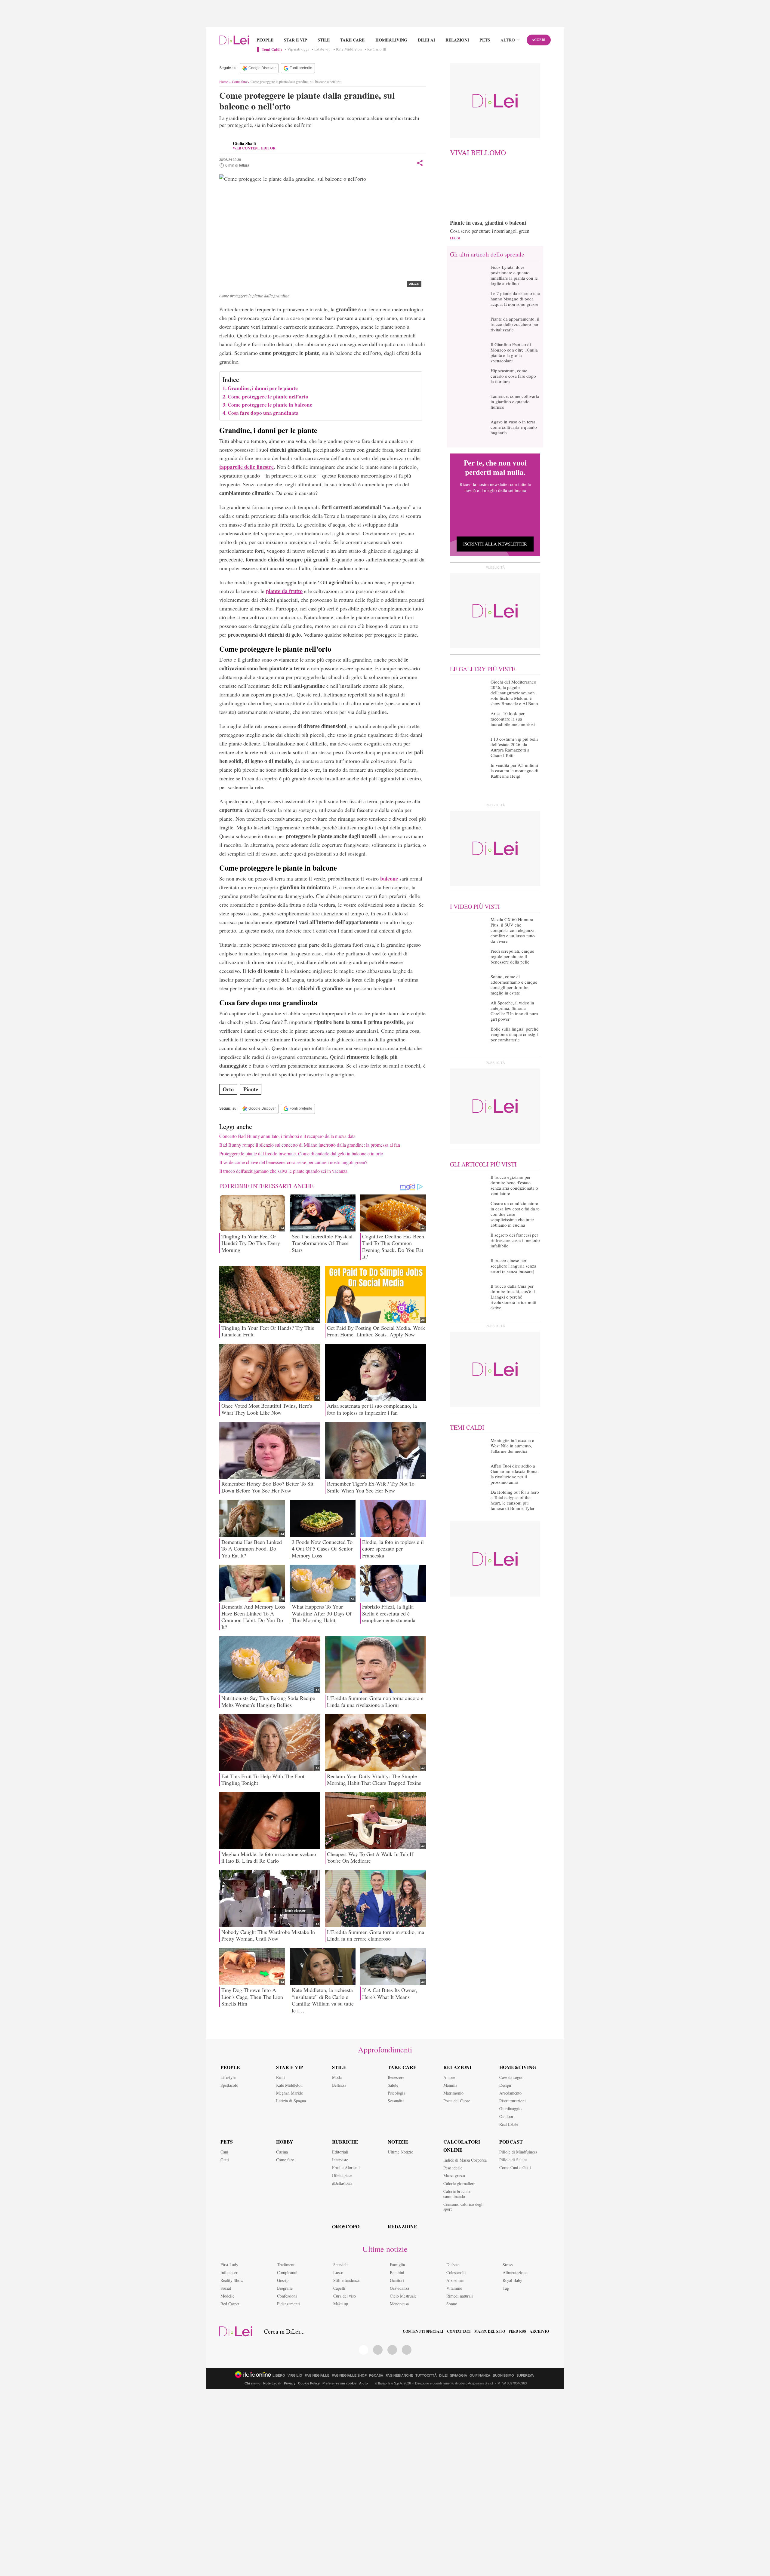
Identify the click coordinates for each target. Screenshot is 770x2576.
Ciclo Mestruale (403, 2296)
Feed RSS (517, 2332)
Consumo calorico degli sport (464, 2207)
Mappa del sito (490, 2332)
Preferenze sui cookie (339, 2383)
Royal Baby (512, 2280)
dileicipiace (342, 2175)
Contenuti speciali (423, 2332)
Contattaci (459, 2332)
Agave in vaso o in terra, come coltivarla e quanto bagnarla (514, 427)
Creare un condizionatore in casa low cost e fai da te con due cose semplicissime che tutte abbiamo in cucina (515, 1214)
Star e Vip (296, 40)
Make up (341, 2304)
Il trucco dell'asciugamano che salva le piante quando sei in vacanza (283, 1171)
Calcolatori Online (462, 2146)
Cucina (282, 2152)
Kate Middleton (349, 49)
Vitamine (454, 2288)
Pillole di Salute (513, 2160)
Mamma (450, 2085)
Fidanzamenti (288, 2304)
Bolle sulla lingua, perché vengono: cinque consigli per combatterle (514, 1034)
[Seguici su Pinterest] (378, 2350)
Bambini (397, 2272)
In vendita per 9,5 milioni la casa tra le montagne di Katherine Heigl (514, 770)
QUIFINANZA (480, 2376)
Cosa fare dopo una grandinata (263, 413)
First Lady (229, 2265)
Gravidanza (399, 2288)
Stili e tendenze (346, 2280)
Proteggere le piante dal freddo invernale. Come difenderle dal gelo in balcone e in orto (301, 1153)
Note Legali (272, 2383)
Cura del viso (345, 2296)
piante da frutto (284, 591)
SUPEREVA (525, 2376)
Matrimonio (453, 2093)
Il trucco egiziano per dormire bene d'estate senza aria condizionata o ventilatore (514, 1185)
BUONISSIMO (503, 2376)
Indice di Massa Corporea (465, 2160)
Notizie (398, 2142)
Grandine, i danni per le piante (263, 388)
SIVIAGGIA (459, 2376)
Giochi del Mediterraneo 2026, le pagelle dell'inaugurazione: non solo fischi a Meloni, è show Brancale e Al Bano (514, 693)
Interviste (340, 2160)
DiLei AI (426, 40)
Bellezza (339, 2085)
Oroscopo (346, 2226)
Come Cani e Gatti (515, 2167)
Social (226, 2288)
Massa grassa (454, 2176)
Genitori (397, 2280)
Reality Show (232, 2280)
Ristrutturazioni (513, 2101)
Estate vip (322, 49)
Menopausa (399, 2304)
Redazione (402, 2226)
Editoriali (340, 2152)
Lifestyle (228, 2077)
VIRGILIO (295, 2376)
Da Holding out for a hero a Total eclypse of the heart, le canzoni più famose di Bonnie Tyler (515, 1500)
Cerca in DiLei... (284, 2332)
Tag (506, 2288)
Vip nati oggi (298, 49)
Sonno (452, 2304)
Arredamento (510, 2093)
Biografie (285, 2288)
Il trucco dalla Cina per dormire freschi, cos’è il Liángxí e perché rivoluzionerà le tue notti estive (513, 1297)
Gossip (283, 2280)
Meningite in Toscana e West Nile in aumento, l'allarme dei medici (512, 1446)
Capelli (339, 2288)
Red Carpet (230, 2304)
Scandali (340, 2265)
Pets (485, 40)
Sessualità (396, 2101)
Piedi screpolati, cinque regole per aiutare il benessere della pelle (512, 956)
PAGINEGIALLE (317, 2376)
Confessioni (287, 2296)
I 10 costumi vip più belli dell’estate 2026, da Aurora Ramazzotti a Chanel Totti (514, 747)
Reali (280, 2077)
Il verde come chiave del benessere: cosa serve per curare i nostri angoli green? (293, 1162)
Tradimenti (286, 2265)
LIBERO (279, 2376)
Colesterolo (456, 2272)
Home (224, 81)
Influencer (229, 2272)
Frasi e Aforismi (346, 2167)
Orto (228, 1089)
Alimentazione (515, 2272)
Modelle (227, 2296)
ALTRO (508, 40)
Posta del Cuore (457, 2101)
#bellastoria (342, 2183)
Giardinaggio (510, 2109)
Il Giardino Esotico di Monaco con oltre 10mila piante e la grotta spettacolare (514, 352)
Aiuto (363, 2383)
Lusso (338, 2272)
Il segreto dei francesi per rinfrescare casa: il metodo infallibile (515, 1240)
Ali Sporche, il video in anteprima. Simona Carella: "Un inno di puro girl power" (514, 1011)
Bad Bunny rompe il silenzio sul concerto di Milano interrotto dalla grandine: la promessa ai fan (310, 1145)
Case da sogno (511, 2077)
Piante (251, 1089)
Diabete (453, 2265)
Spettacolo (229, 2085)
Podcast (511, 2142)
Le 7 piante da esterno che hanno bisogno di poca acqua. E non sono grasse (515, 299)
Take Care (352, 40)
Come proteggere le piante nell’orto (268, 397)
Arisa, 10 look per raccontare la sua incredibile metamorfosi (513, 719)
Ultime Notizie (400, 2152)
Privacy (290, 2383)
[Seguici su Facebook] (364, 2350)
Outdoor (506, 2116)
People (265, 40)
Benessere (396, 2077)
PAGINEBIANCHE (399, 2376)
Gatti (225, 2160)
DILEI (443, 2376)
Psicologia (396, 2093)
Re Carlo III (377, 49)
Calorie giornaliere (459, 2183)
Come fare (239, 81)
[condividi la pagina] (420, 163)
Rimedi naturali (460, 2296)
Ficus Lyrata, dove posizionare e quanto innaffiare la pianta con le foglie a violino (514, 275)
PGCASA (376, 2376)
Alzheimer (455, 2280)
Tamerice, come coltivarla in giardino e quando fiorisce (515, 401)
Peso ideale (453, 2168)
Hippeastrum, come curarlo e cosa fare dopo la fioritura (513, 376)
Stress (508, 2265)
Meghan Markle (290, 2093)
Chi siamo (253, 2383)
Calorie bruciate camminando (457, 2194)
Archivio (539, 2332)
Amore (449, 2077)
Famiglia (397, 2265)
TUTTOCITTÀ (426, 2376)
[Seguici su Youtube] (392, 2350)
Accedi (539, 40)
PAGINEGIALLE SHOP (349, 2376)
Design (505, 2085)
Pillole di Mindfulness (518, 2152)
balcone (389, 878)
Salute (393, 2085)
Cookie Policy (309, 2383)
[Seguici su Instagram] (407, 2350)
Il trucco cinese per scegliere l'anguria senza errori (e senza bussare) (513, 1266)
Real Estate (509, 2124)
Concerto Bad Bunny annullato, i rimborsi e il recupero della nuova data (287, 1136)
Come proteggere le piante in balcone (270, 405)
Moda (337, 2077)
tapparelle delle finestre (246, 467)
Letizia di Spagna (291, 2101)
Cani (224, 2152)
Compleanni (287, 2272)
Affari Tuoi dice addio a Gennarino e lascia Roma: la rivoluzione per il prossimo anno (515, 1474)
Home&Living (391, 40)
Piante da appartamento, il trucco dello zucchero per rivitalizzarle (515, 324)
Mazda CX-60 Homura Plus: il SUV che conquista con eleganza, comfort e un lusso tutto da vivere (513, 930)
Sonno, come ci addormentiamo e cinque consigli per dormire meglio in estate (514, 985)
